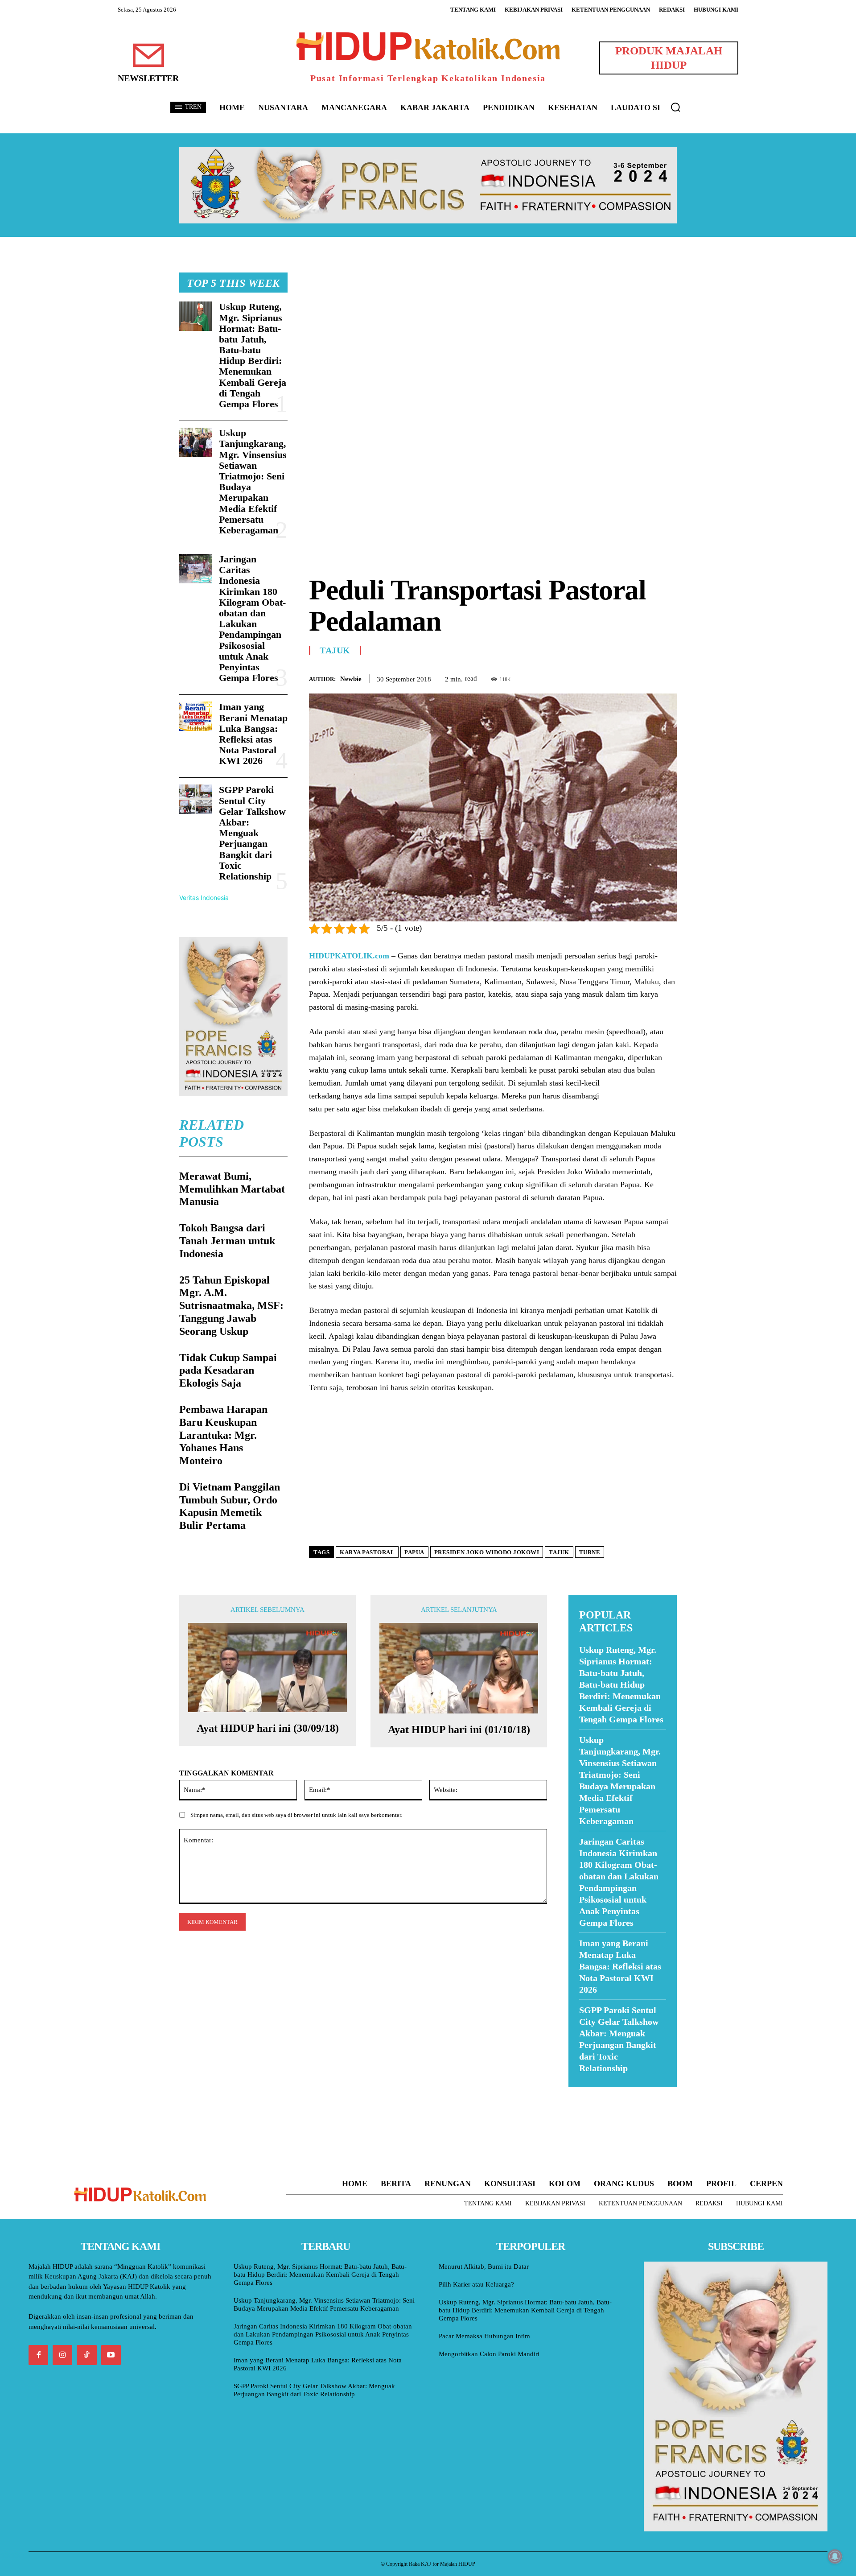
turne (590, 1552)
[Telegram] (668, 677)
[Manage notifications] (835, 2556)
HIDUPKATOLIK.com (349, 956)
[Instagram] (62, 2355)
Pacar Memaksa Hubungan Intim (484, 2336)
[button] (675, 107)
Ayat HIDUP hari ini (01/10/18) (459, 1730)
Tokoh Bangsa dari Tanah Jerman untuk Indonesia (227, 1241)
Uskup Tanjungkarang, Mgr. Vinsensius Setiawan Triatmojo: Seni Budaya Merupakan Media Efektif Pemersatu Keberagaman (253, 481)
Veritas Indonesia (204, 898)
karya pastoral (367, 1552)
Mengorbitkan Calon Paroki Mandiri (489, 2354)
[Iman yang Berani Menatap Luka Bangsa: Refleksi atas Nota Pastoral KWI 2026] (195, 716)
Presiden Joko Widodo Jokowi (487, 1552)
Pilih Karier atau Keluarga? (476, 2284)
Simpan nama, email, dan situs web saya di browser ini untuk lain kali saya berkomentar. (296, 1815)
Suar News (586, 2093)
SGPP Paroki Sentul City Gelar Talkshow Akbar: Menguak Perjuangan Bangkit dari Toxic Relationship (252, 833)
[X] (627, 677)
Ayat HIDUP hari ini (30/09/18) (268, 1728)
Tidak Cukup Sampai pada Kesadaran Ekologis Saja (228, 1371)
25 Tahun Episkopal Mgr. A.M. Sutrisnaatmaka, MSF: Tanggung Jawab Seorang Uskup (231, 1306)
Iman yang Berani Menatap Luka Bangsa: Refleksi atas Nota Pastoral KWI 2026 (253, 734)
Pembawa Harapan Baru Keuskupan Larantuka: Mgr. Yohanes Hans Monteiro (223, 1435)
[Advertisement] (493, 335)
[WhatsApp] (647, 677)
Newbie (351, 679)
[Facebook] (606, 677)
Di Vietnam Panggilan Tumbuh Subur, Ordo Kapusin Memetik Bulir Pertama (230, 1506)
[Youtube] (111, 2355)
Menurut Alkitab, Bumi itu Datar (484, 2266)
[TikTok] (86, 2355)
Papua (414, 1552)
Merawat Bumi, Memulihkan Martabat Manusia (232, 1189)
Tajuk (335, 650)
